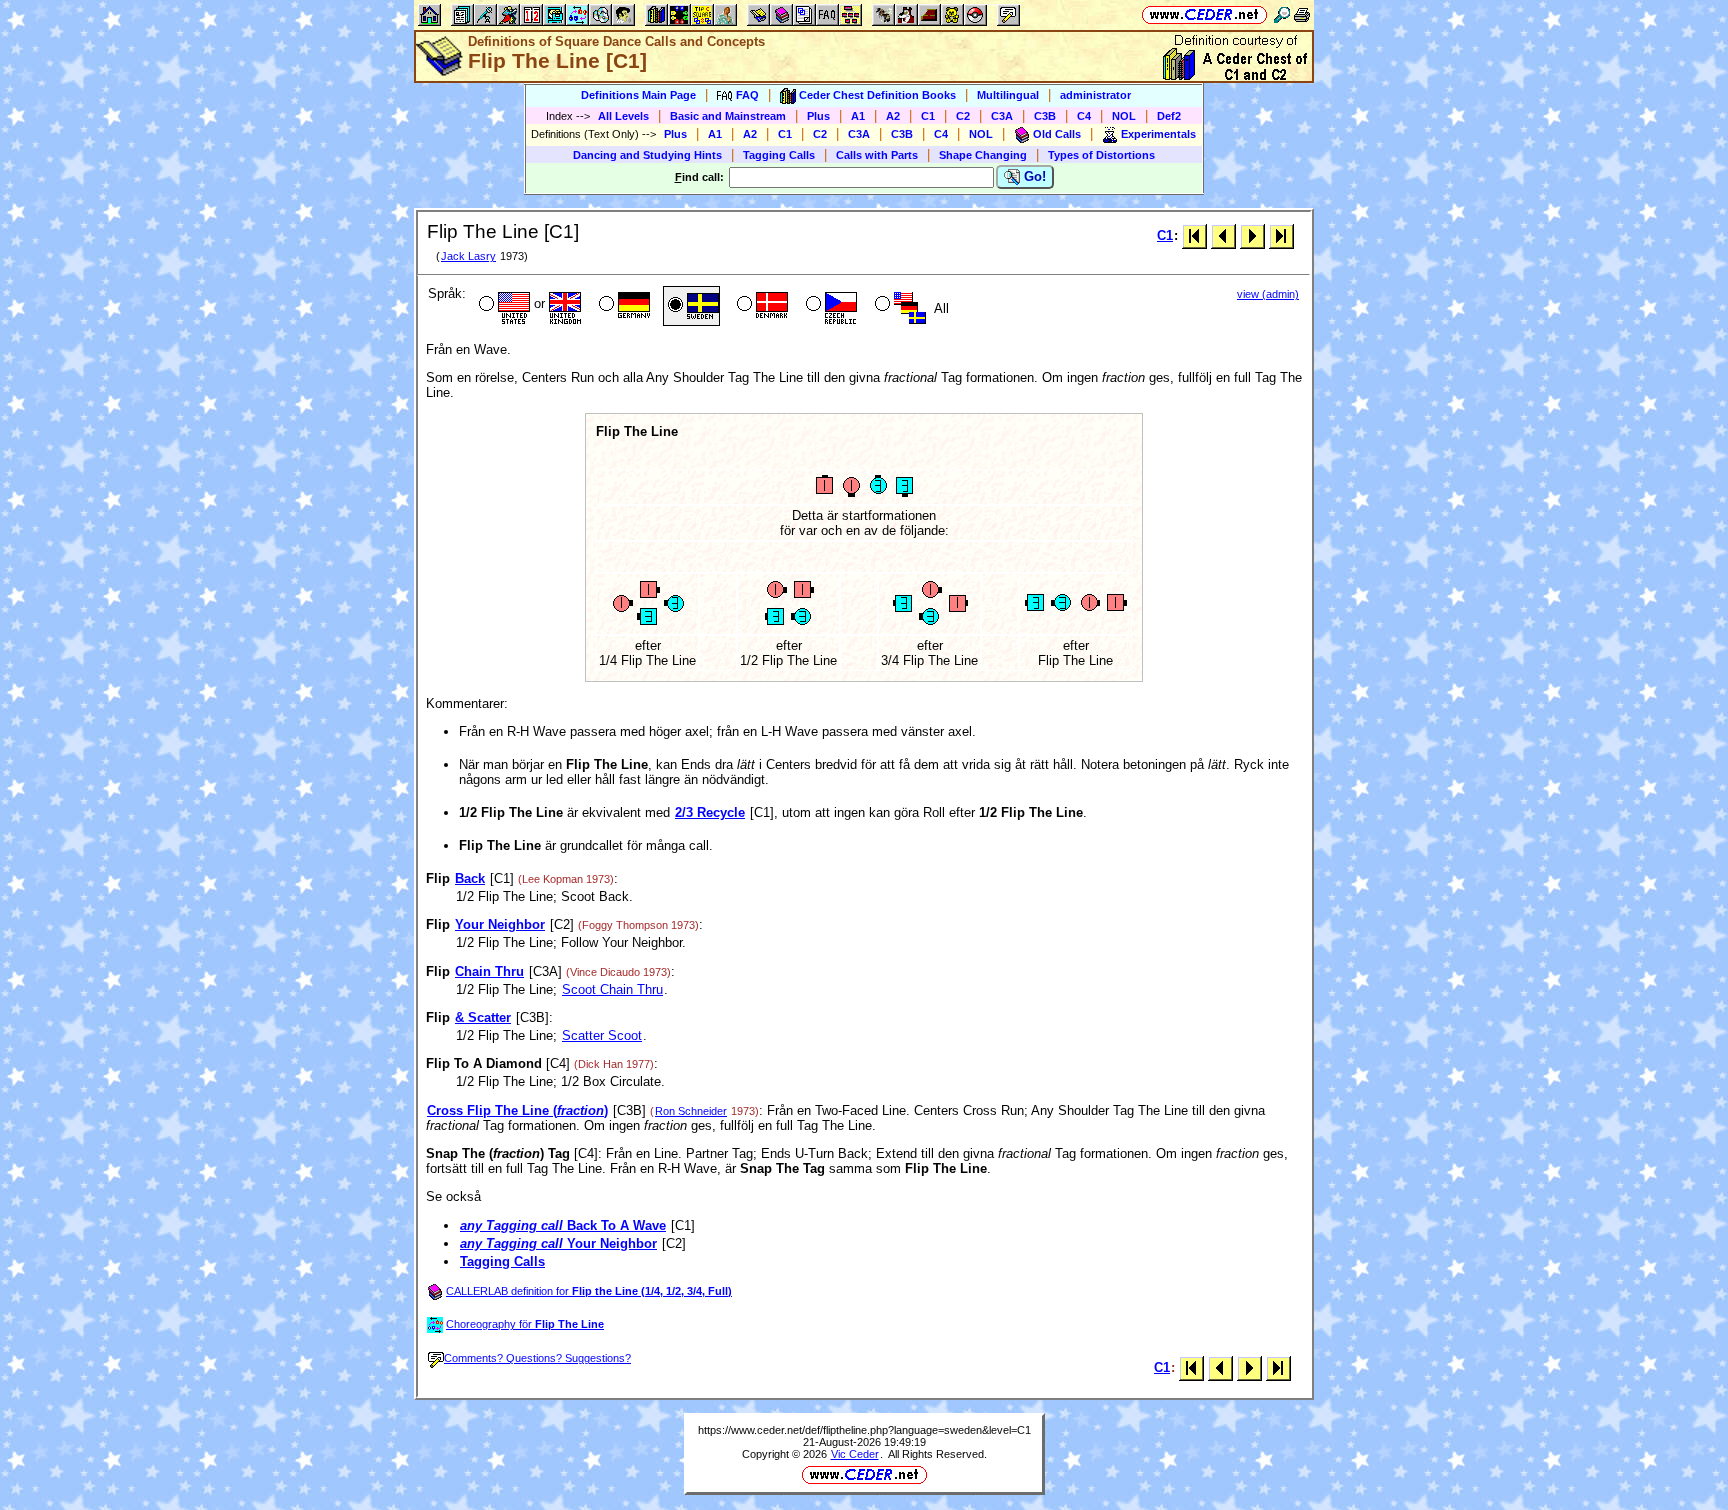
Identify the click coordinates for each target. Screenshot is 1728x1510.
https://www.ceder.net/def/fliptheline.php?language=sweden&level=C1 (864, 1430)
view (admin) (1268, 294)
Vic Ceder (855, 1454)
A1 (858, 116)
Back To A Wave (563, 1225)
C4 (1084, 116)
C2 (963, 116)
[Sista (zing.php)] (1281, 235)
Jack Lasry (468, 256)
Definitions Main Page (638, 95)
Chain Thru (489, 971)
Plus (818, 116)
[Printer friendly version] (1302, 14)
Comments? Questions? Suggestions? (537, 1358)
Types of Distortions (1101, 155)
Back (470, 878)
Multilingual (1008, 95)
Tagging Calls (779, 155)
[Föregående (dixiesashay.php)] (1223, 235)
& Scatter (483, 1017)
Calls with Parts (877, 155)
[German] (622, 306)
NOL (1124, 116)
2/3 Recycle (710, 812)
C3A (1002, 116)
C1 (928, 116)
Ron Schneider (691, 1111)
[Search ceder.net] (1282, 14)
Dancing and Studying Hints (647, 155)
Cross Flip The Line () (517, 1110)
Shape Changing (983, 155)
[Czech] (829, 306)
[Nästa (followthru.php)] (1252, 235)
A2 (893, 116)
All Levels (623, 116)
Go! (1033, 176)
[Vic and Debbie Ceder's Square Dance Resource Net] (1204, 14)
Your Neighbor (500, 924)
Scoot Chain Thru (612, 989)
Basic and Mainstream (728, 116)
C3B (1045, 116)
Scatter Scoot (602, 1035)
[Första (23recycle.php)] (1194, 235)
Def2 (1169, 116)
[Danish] (760, 306)
